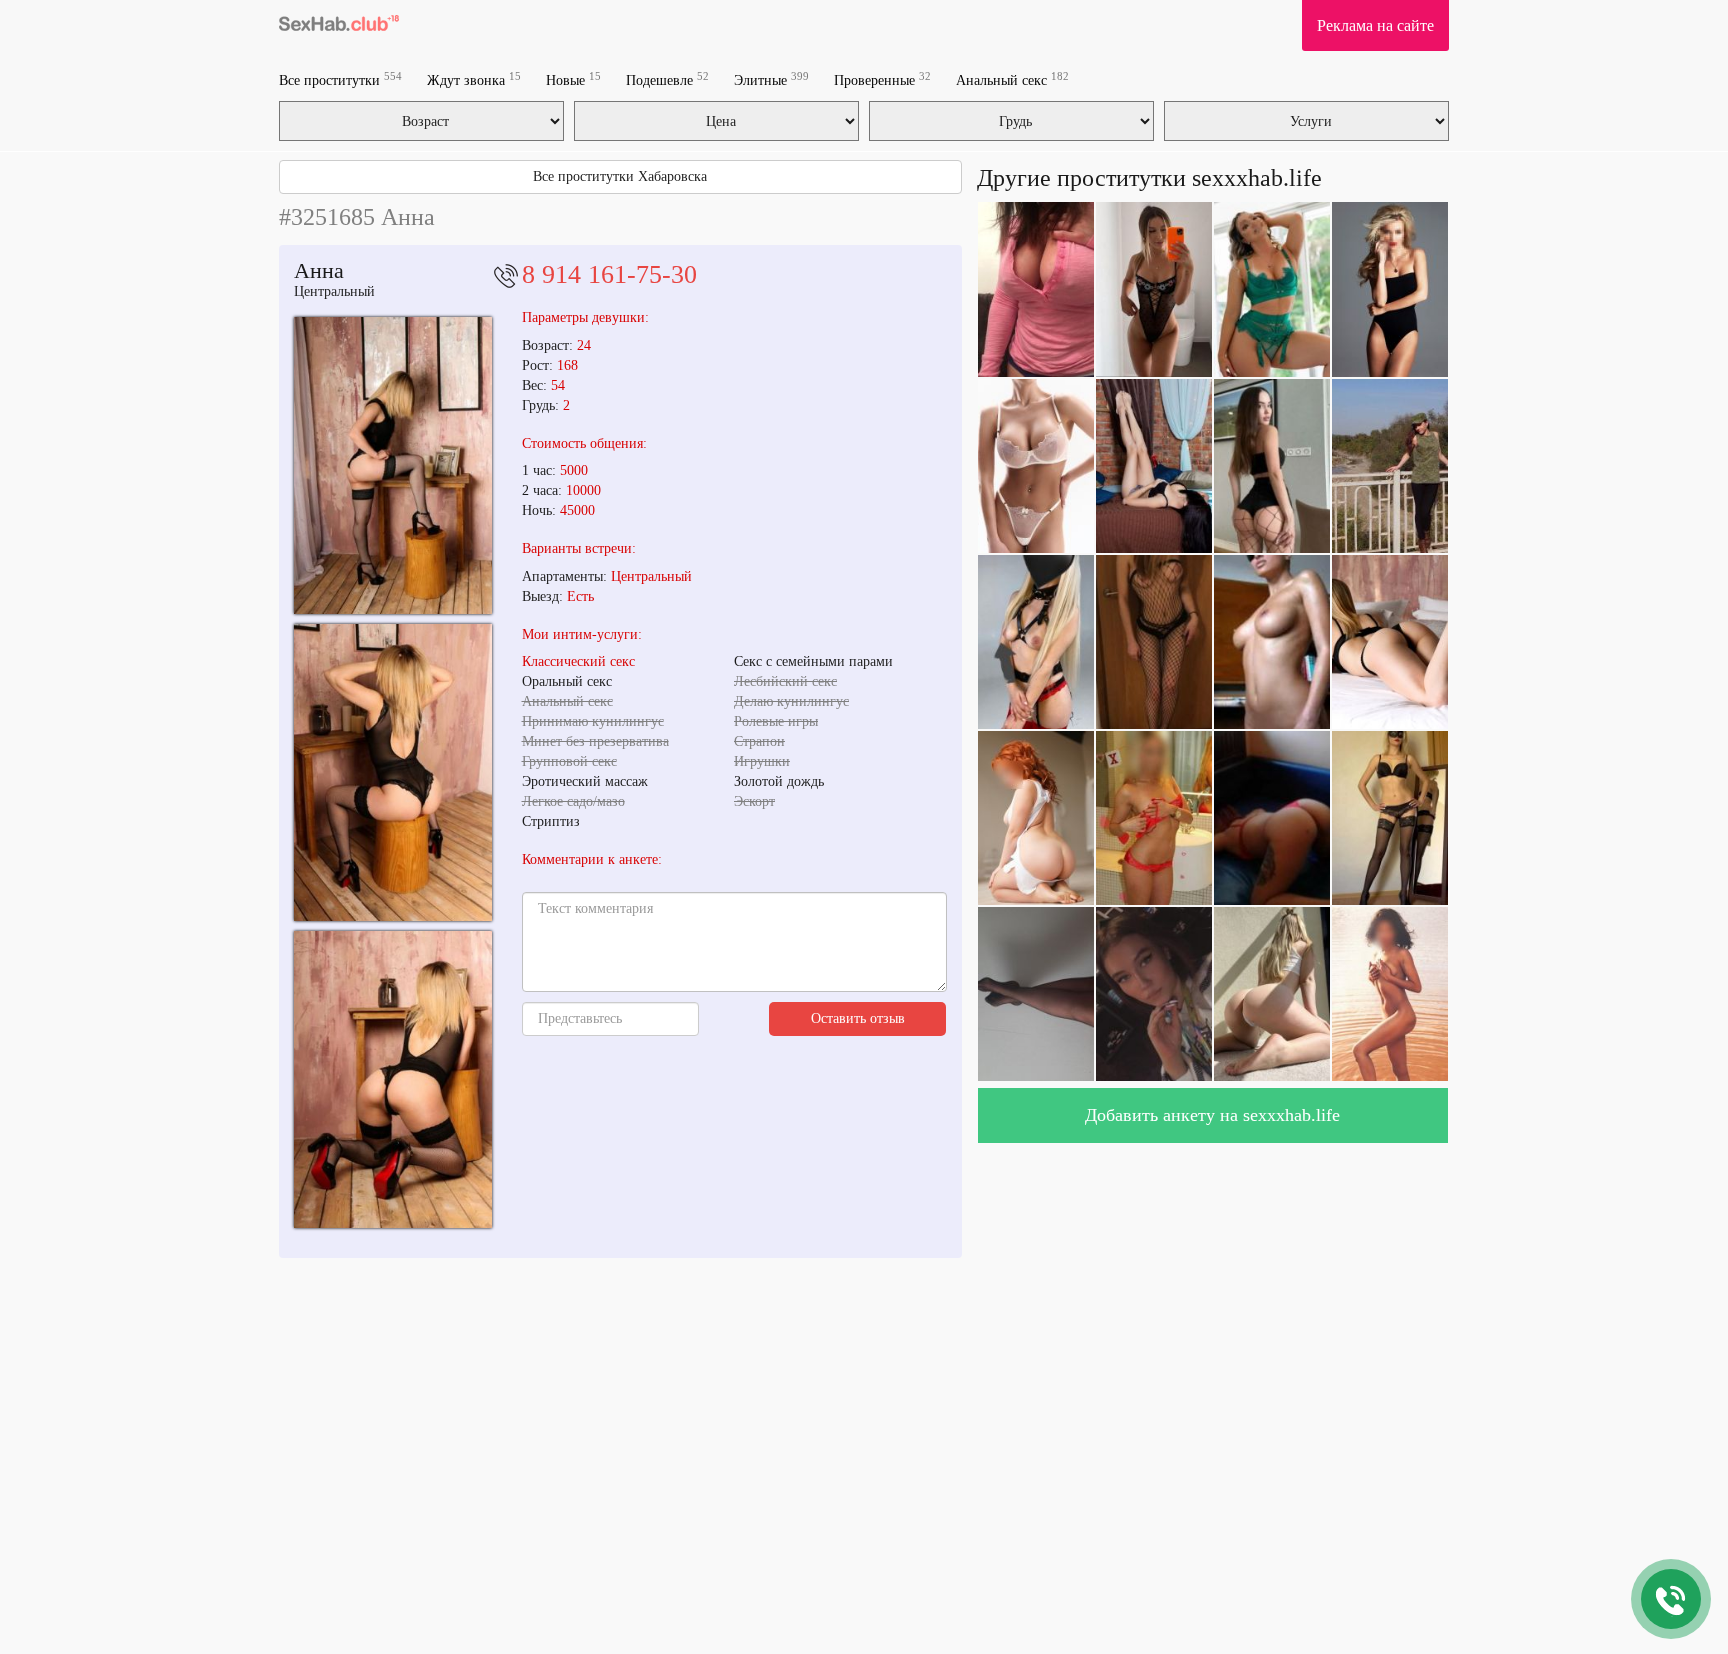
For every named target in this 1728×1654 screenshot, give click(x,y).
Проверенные (882, 79)
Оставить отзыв (858, 1018)
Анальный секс (1012, 79)
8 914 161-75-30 (609, 274)
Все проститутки (340, 79)
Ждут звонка (474, 79)
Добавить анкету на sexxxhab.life (1212, 1115)
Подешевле (667, 79)
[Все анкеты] (339, 25)
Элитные (771, 79)
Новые (573, 79)
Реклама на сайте (1375, 25)
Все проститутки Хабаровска (620, 176)
